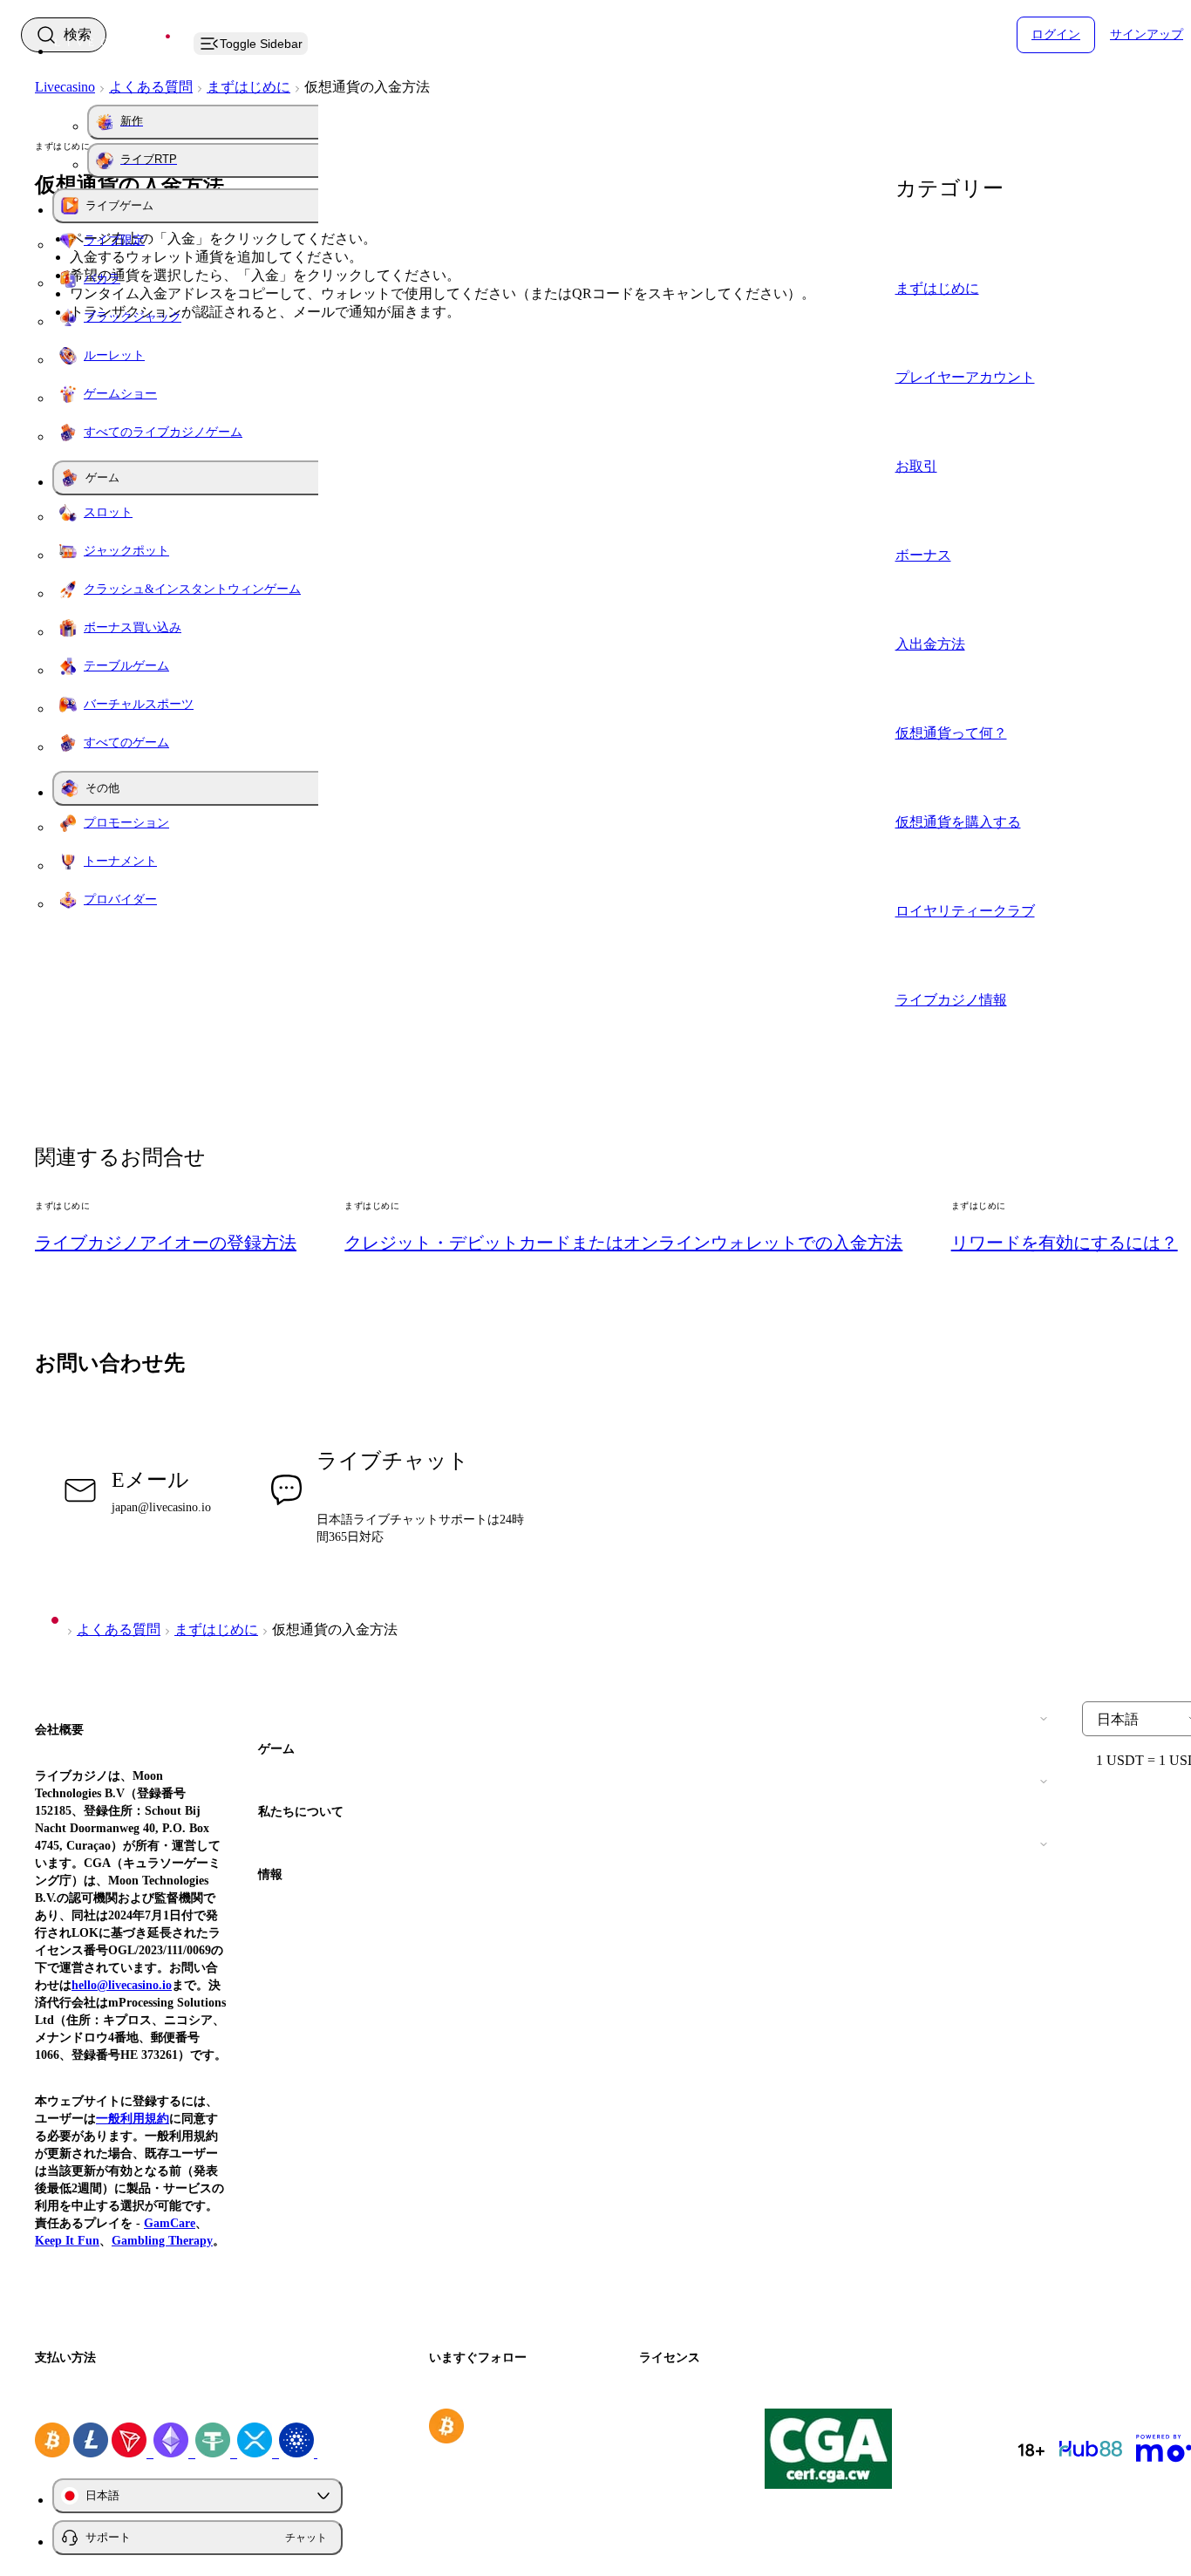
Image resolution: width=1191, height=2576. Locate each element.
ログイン (1056, 34)
